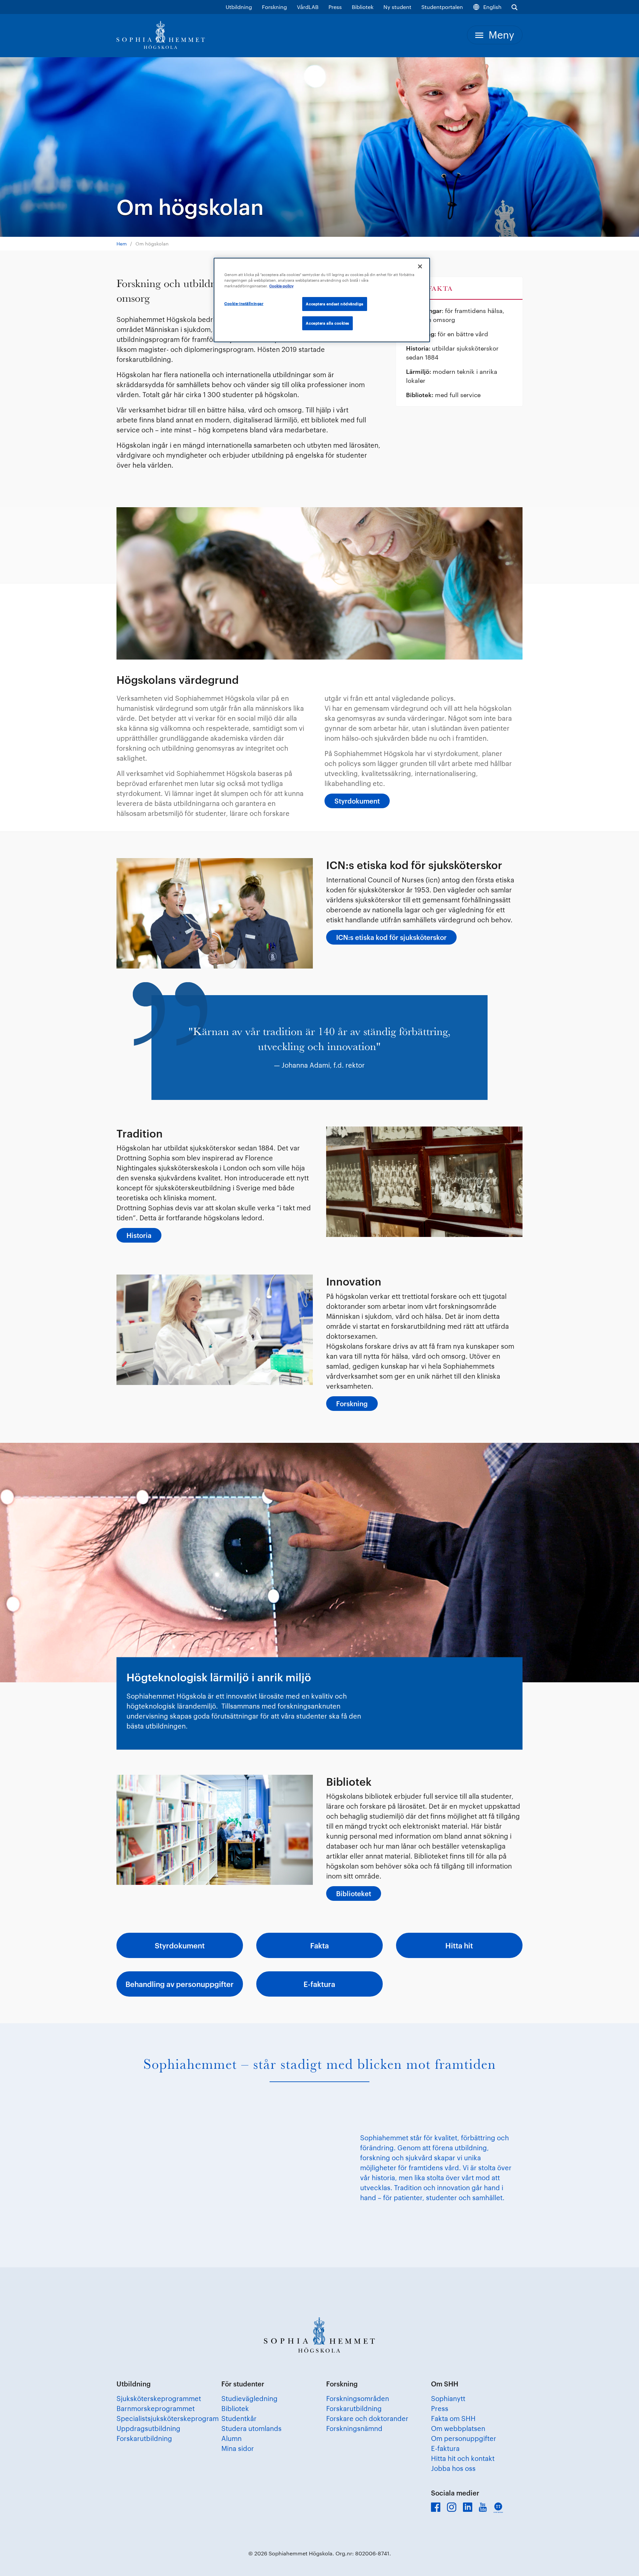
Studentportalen (442, 7)
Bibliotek (363, 7)
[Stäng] (420, 266)
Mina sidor (238, 2448)
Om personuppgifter (464, 2438)
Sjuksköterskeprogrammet (159, 2398)
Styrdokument (357, 801)
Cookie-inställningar (244, 303)
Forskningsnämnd (354, 2428)
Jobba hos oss (453, 2468)
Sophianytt (448, 2398)
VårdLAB (308, 7)
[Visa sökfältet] (515, 7)
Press (335, 7)
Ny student (397, 7)
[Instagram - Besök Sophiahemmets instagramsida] (452, 2507)
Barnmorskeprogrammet (156, 2408)
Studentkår (239, 2418)
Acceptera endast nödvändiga (334, 304)
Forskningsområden (358, 2398)
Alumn (231, 2438)
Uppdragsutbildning (148, 2428)
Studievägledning (249, 2398)
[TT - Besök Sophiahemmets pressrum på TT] (498, 2508)
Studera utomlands (251, 2428)
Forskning (274, 7)
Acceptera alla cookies (327, 323)
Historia (139, 1235)
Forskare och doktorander (367, 2418)
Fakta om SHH (453, 2418)
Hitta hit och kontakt (463, 2458)
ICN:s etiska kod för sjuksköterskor (391, 937)
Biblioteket (354, 1894)
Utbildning (239, 7)
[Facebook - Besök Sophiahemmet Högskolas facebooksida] (436, 2507)
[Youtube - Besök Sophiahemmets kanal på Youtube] (483, 2507)
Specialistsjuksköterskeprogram (168, 2418)
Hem (122, 244)
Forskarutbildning (144, 2438)
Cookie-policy (281, 286)
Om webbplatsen (458, 2428)
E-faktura (445, 2448)
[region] (322, 300)
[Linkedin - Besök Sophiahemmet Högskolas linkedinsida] (468, 2507)
